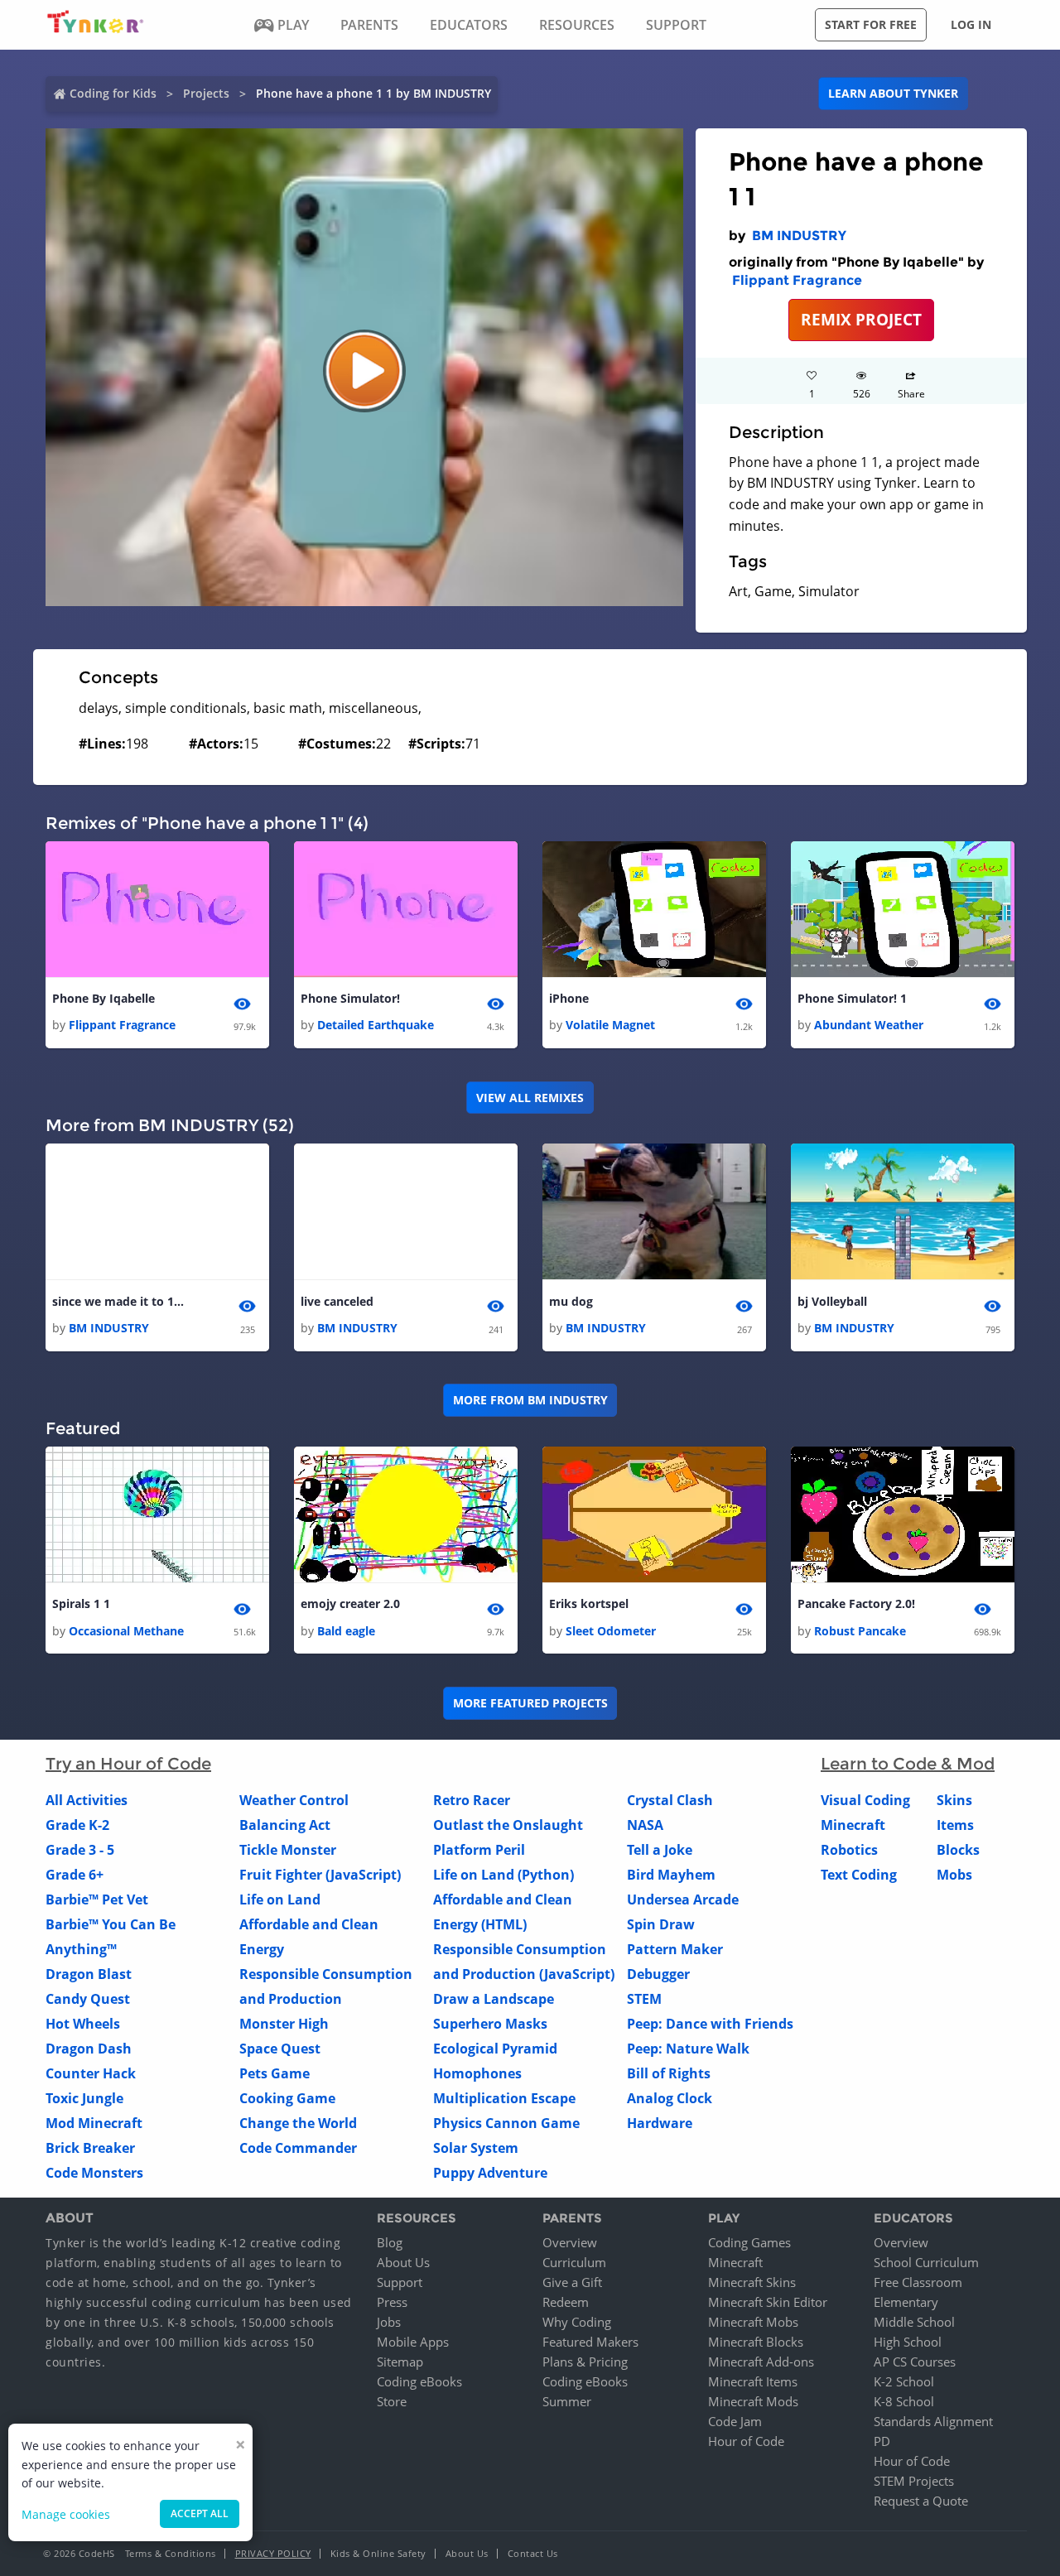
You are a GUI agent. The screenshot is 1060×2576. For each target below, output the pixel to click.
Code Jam (735, 2421)
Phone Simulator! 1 (852, 998)
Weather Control (294, 1800)
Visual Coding (865, 1800)
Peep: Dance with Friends (710, 2024)
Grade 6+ (75, 1875)
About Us (403, 2262)
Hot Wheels (83, 2024)
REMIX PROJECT (861, 319)
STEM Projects (914, 2481)
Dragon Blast (89, 1974)
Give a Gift (572, 2282)
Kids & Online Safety (378, 2553)
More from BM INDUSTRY (530, 1400)
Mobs (954, 1875)
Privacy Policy (273, 2553)
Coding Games (749, 2242)
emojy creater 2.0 (350, 1603)
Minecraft (853, 1825)
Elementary (906, 2302)
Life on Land (280, 1899)
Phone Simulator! (350, 998)
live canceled (337, 1301)
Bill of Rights (669, 2073)
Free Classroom (918, 2282)
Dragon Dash (89, 2049)
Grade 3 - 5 (80, 1850)
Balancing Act (285, 1825)
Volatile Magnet (610, 1025)
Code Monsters (94, 2173)
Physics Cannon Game (506, 2123)
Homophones (477, 2073)
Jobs (389, 2322)
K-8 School (904, 2401)
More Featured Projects (530, 1703)
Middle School (914, 2322)
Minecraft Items (753, 2381)
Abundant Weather (869, 1025)
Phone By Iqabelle (104, 998)
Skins (954, 1800)
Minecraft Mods (753, 2401)
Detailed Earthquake (376, 1025)
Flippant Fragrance (797, 280)
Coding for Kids (113, 93)
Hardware (660, 2123)
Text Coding (859, 1875)
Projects (206, 93)
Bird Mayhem (671, 1875)
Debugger (658, 1974)
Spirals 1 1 (81, 1603)
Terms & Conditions (171, 2553)
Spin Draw (661, 1924)
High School (908, 2342)
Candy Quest (88, 1999)
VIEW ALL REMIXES (530, 1098)
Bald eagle (346, 1631)
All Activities (87, 1800)
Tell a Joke (660, 1850)
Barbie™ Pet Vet (97, 1899)
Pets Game (275, 2073)
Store (392, 2401)
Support (400, 2282)
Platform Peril (479, 1850)
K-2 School (904, 2381)
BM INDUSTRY (799, 236)
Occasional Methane (126, 1631)
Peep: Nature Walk (688, 2049)
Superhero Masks (490, 2024)
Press (392, 2302)
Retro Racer (472, 1800)
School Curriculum (926, 2262)
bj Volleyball (832, 1301)
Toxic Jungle (84, 2098)
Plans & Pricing (585, 2362)
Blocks (958, 1850)
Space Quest (280, 2049)
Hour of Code (746, 2441)
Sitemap (400, 2362)
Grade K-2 (77, 1825)
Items (955, 1825)
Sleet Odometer (611, 1631)
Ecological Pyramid (495, 2049)
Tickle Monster (288, 1850)
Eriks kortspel (589, 1603)
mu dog (571, 1301)
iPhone (569, 998)
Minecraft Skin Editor (768, 2302)
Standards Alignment (933, 2421)
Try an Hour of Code (128, 1764)
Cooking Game (287, 2098)
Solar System (476, 2148)
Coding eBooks (419, 2381)
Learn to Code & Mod (908, 1764)
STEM (644, 1999)
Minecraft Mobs (753, 2322)
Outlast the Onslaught (508, 1825)
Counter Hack (91, 2073)
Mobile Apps (413, 2342)
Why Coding (577, 2322)
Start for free (871, 24)
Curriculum (574, 2262)
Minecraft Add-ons (761, 2362)
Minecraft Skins (752, 2282)
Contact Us (533, 2553)
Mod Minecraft (94, 2123)
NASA (645, 1825)
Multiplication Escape (504, 2098)
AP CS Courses (915, 2362)
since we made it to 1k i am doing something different (118, 1301)
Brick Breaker (90, 2148)
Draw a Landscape (494, 1999)
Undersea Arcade (683, 1899)
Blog (390, 2242)
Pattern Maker (675, 1949)
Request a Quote (921, 2501)
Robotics (849, 1850)
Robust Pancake (860, 1631)
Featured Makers (590, 2342)
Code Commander (298, 2148)
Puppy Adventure (490, 2173)
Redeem (566, 2302)
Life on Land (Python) (503, 1875)
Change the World (298, 2123)
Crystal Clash (670, 1800)
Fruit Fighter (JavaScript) (320, 1875)
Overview (570, 2242)
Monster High (284, 2024)
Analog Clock (670, 2098)
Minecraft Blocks (756, 2342)
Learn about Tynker (893, 93)
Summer (567, 2401)
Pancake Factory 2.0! (856, 1603)
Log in (971, 24)
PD (882, 2441)
